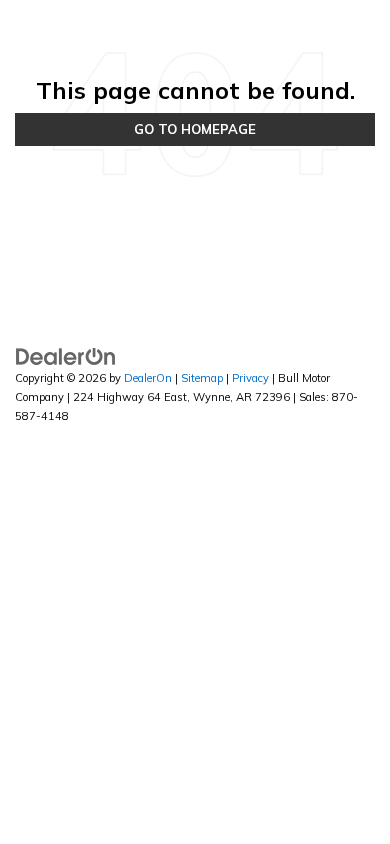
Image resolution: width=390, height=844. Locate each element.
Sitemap (202, 378)
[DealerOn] (66, 356)
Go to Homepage (195, 129)
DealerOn (148, 378)
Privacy (250, 378)
